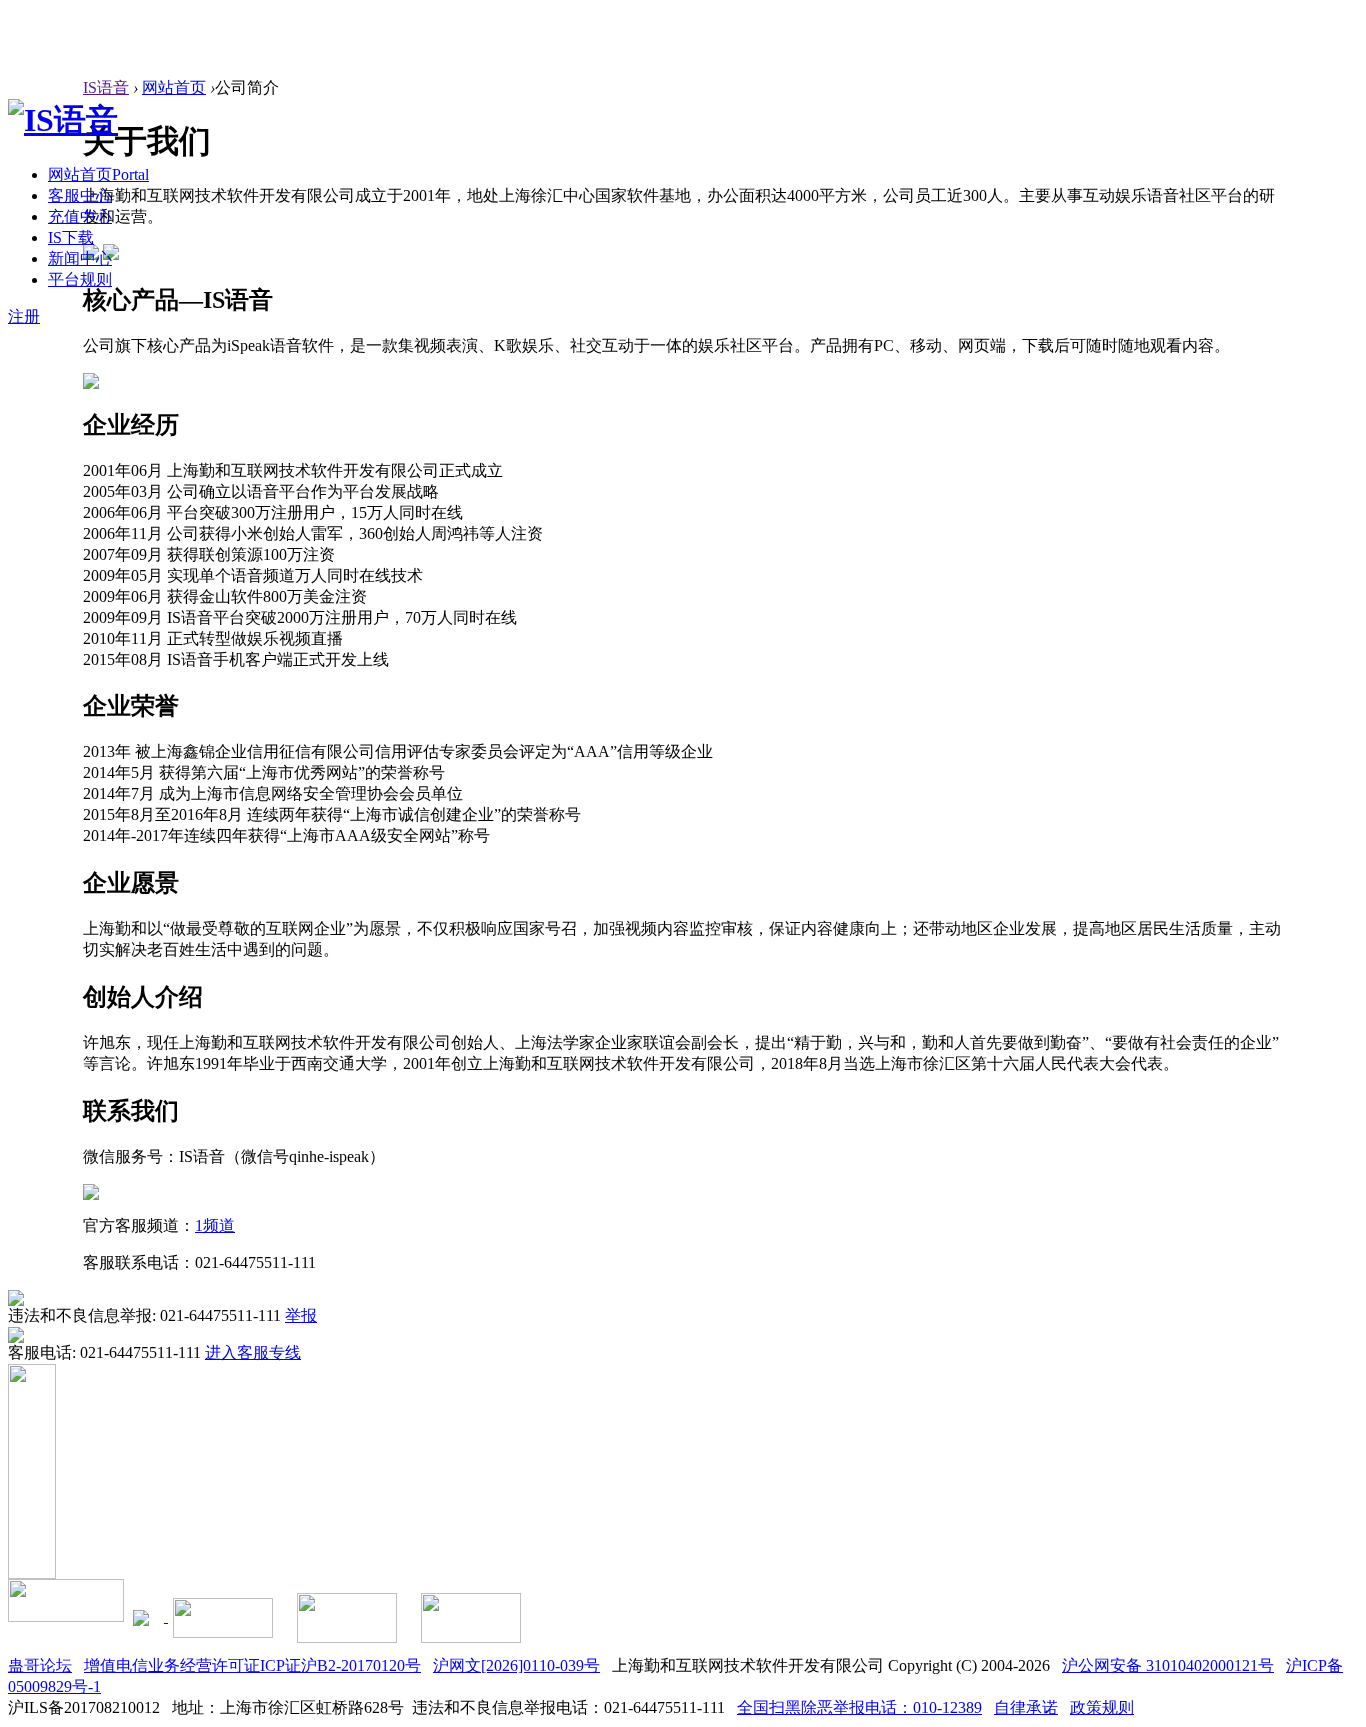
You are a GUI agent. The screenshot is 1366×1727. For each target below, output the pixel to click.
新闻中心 (80, 258)
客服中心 (80, 195)
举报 (301, 1315)
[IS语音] (63, 120)
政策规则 (1102, 1707)
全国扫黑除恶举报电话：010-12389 (859, 1707)
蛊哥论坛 (40, 1665)
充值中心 (80, 216)
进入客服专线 (253, 1352)
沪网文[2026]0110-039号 (516, 1665)
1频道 (215, 1225)
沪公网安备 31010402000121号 (1168, 1665)
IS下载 (71, 237)
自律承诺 (1026, 1707)
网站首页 (98, 174)
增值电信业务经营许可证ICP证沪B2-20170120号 (252, 1665)
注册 (24, 316)
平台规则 (80, 279)
